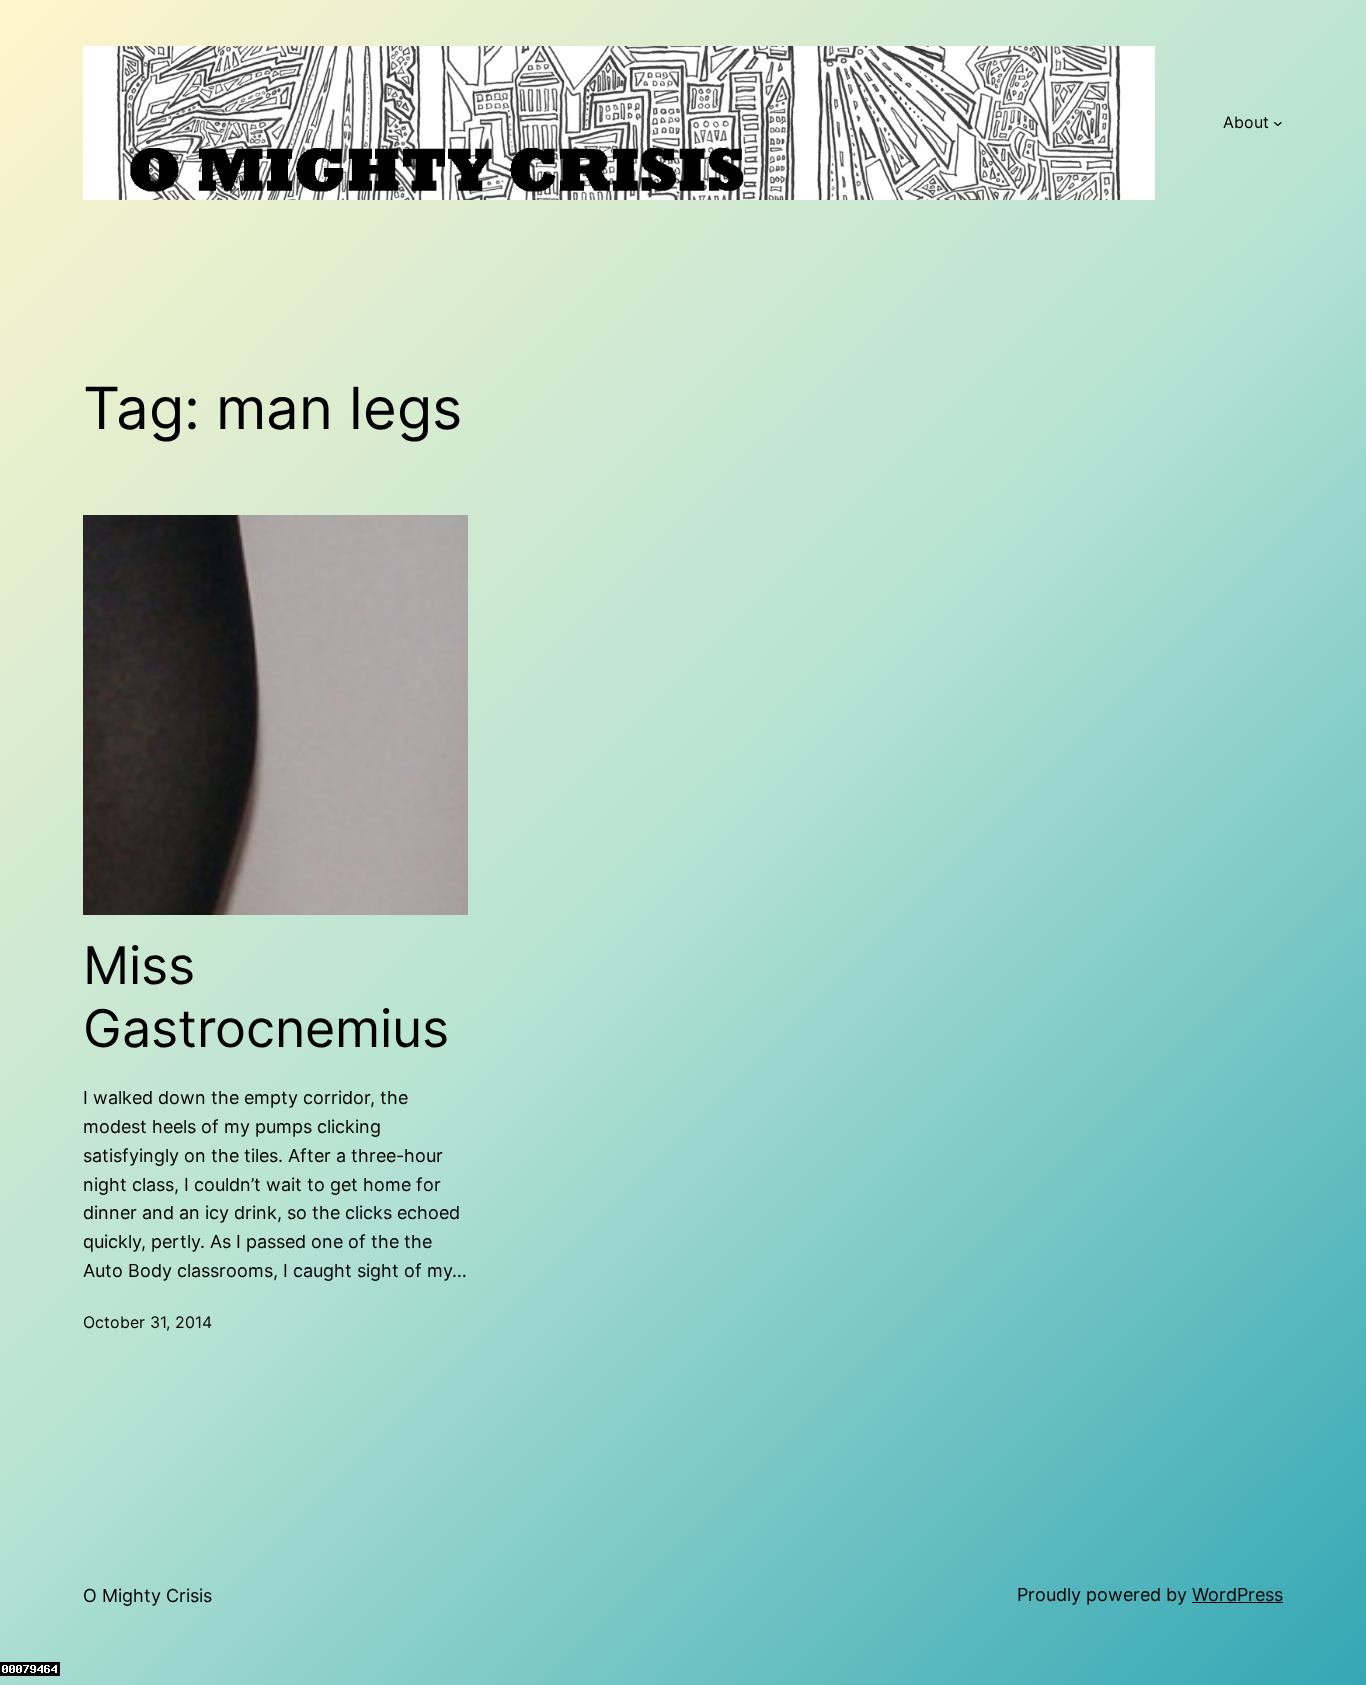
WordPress (1237, 1594)
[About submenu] (1278, 123)
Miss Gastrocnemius (266, 997)
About (1246, 122)
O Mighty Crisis (147, 1595)
